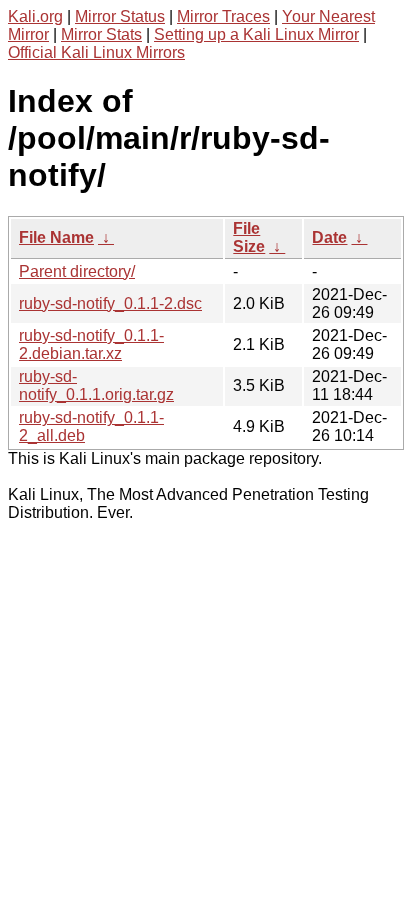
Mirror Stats (101, 34)
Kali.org (35, 16)
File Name (56, 237)
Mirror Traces (223, 16)
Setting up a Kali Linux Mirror (256, 34)
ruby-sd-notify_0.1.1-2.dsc (110, 303)
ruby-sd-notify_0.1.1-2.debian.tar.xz (91, 344)
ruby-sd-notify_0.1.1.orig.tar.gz (96, 385)
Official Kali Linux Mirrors (96, 52)
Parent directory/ (77, 271)
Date (329, 237)
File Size (249, 237)
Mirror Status (120, 16)
